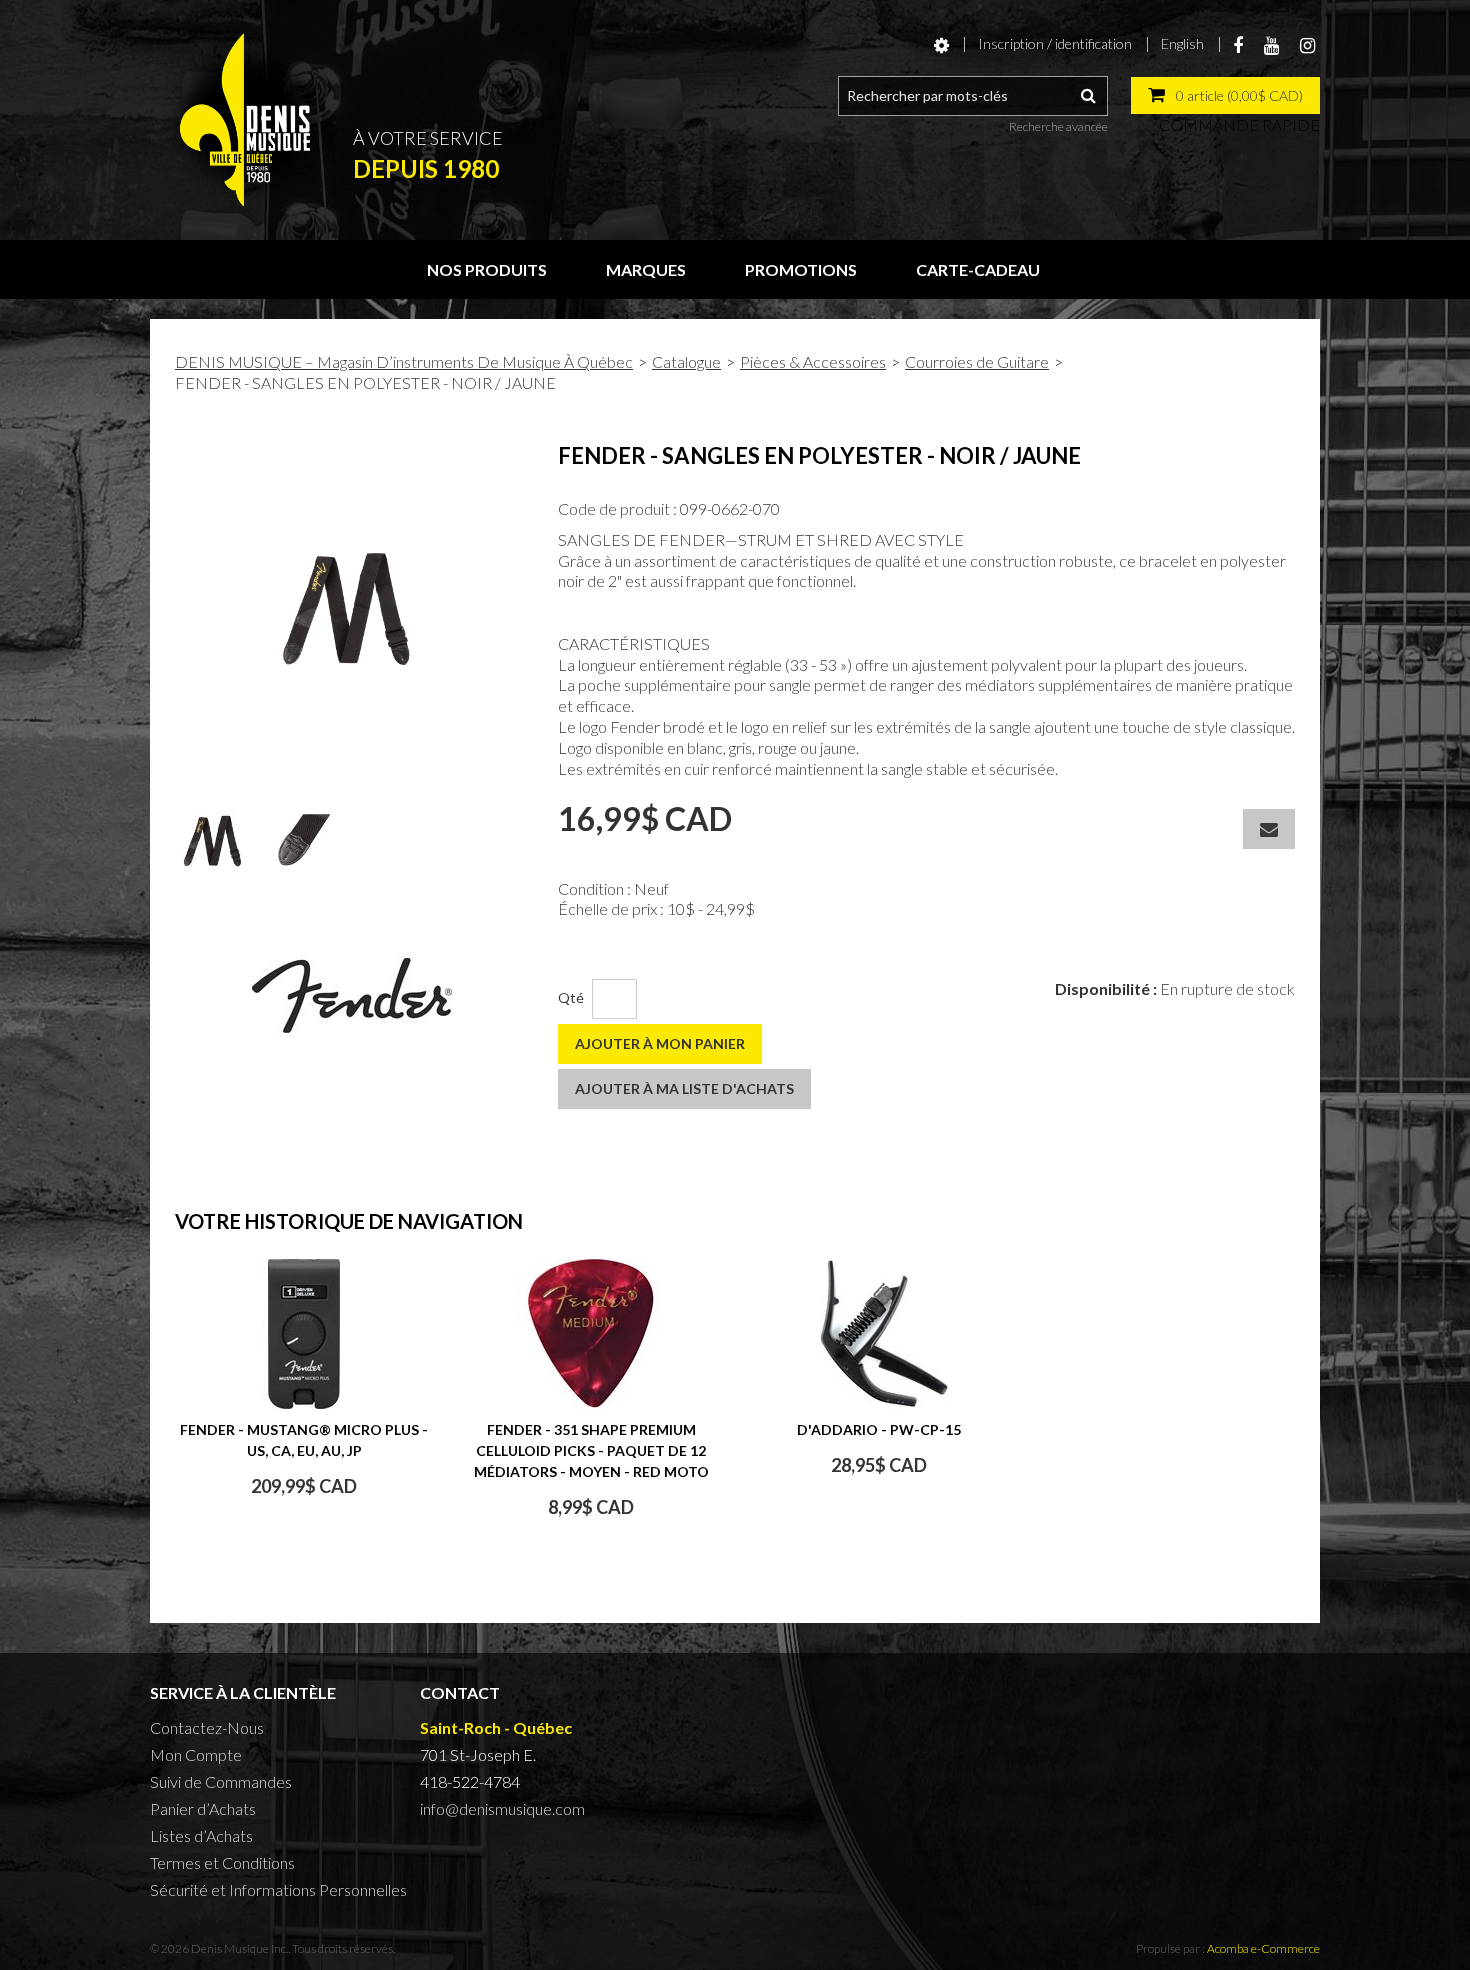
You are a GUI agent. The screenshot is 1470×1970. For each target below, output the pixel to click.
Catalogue (686, 361)
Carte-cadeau (978, 269)
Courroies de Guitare (977, 361)
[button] (1225, 95)
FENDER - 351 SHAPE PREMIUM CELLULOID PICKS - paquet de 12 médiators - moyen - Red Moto (591, 1450)
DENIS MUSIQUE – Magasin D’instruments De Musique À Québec (404, 361)
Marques (646, 269)
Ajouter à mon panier (660, 1043)
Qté (571, 997)
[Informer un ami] (1269, 829)
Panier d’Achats (203, 1808)
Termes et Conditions (222, 1862)
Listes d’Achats (201, 1835)
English (1182, 43)
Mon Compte (196, 1754)
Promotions (801, 269)
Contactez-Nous (207, 1727)
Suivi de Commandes (221, 1781)
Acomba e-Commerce (1263, 1948)
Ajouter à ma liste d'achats (684, 1088)
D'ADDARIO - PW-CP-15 (879, 1429)
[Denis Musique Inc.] (245, 120)
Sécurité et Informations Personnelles (278, 1889)
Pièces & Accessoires (813, 361)
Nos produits (487, 269)
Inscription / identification (1055, 43)
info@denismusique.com (502, 1808)
